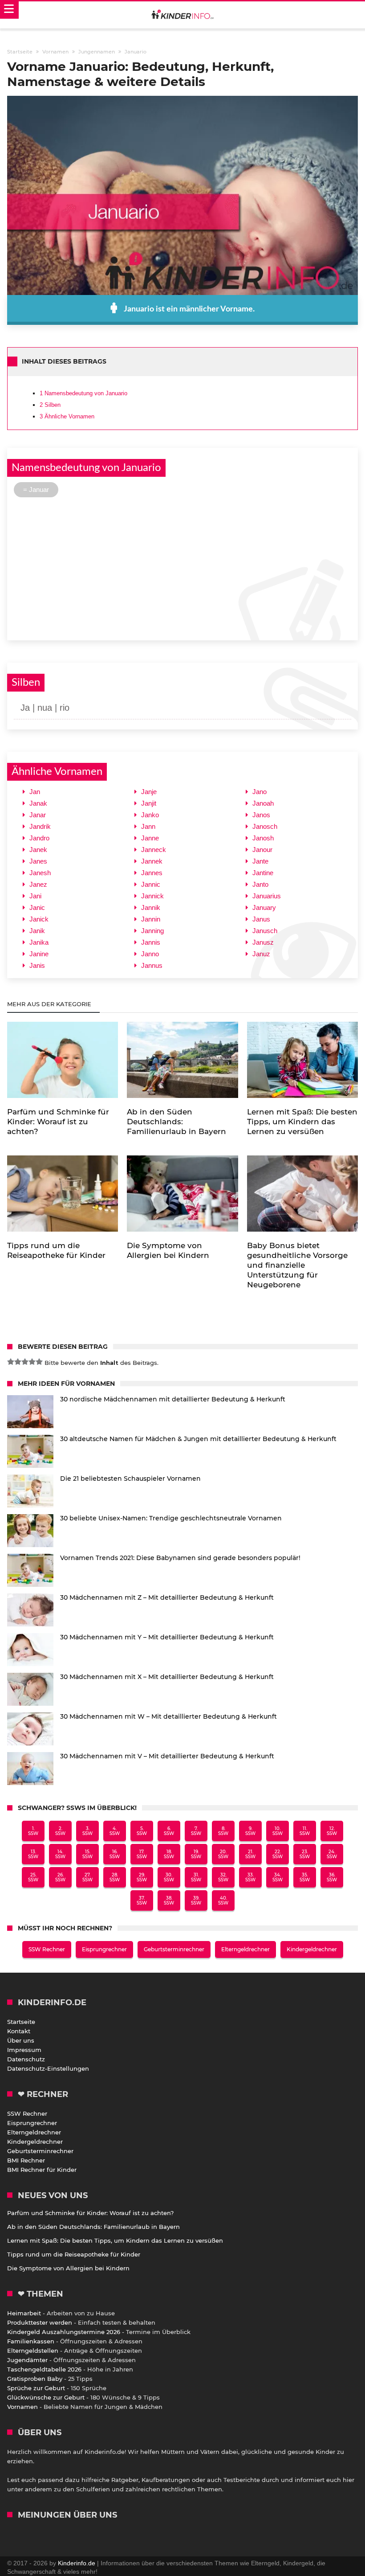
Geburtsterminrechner (174, 1949)
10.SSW (278, 1831)
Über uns (21, 2040)
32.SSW (223, 1877)
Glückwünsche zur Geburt (46, 2397)
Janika (39, 942)
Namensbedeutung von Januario (83, 393)
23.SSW (305, 1854)
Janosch (265, 826)
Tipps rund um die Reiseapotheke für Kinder (74, 2254)
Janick (39, 919)
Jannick (152, 896)
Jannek (152, 861)
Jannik (151, 907)
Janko (150, 815)
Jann (148, 826)
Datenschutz (26, 2059)
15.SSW (87, 1854)
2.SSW (60, 1831)
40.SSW (223, 1900)
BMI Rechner (26, 2160)
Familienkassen (31, 2341)
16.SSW (115, 1854)
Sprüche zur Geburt (36, 2388)
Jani (35, 896)
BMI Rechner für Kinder (42, 2170)
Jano (260, 792)
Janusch (265, 931)
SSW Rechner (47, 1949)
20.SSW (223, 1854)
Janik (37, 931)
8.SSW (223, 1831)
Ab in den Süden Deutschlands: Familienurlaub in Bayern (93, 2227)
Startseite (21, 2022)
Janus (261, 919)
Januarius (267, 896)
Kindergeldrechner (312, 1949)
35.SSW (305, 1877)
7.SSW (196, 1831)
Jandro (39, 838)
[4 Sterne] (32, 1362)
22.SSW (278, 1854)
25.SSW (33, 1877)
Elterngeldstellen (33, 2351)
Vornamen (22, 2407)
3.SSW (87, 1831)
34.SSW (278, 1877)
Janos (261, 815)
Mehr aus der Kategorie (50, 1004)
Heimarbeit (24, 2313)
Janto (260, 884)
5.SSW (142, 1831)
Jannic (151, 884)
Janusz (263, 942)
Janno (150, 954)
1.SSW (33, 1831)
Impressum (24, 2050)
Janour (262, 850)
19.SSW (196, 1854)
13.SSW (33, 1854)
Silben (50, 405)
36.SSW (332, 1877)
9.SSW (250, 1831)
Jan (35, 792)
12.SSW (332, 1831)
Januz (261, 954)
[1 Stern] (11, 1362)
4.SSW (115, 1831)
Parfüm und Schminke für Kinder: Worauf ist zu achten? (90, 2213)
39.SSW (196, 1900)
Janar (38, 815)
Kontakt (19, 2031)
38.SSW (169, 1900)
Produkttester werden (40, 2322)
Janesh (40, 873)
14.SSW (60, 1854)
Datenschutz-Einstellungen (48, 2068)
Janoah (263, 803)
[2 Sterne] (18, 1362)
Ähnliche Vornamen (67, 416)
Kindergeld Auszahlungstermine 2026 (64, 2332)
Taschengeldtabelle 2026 (44, 2369)
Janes (38, 861)
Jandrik (40, 826)
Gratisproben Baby (35, 2379)
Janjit (149, 803)
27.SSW (87, 1877)
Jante (260, 861)
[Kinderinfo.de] (182, 15)
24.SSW (332, 1854)
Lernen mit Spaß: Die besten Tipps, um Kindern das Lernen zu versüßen (115, 2240)
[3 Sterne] (25, 1362)
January (264, 907)
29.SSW (142, 1877)
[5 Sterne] (39, 1362)
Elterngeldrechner (245, 1949)
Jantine (263, 873)
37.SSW (142, 1900)
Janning (152, 931)
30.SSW (169, 1877)
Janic (37, 907)
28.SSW (115, 1877)
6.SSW (169, 1831)
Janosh (263, 838)
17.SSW (142, 1854)
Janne (150, 838)
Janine (39, 954)
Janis (37, 965)
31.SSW (196, 1877)
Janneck (154, 850)
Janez (38, 884)
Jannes (152, 873)
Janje (149, 792)
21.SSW (250, 1854)
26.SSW (60, 1877)
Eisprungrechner (104, 1949)
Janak (38, 803)
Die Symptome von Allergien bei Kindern (68, 2268)
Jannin (151, 919)
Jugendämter (27, 2360)
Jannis (151, 942)
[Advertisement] (182, 568)
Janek (38, 850)
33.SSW (250, 1877)
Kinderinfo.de (77, 2563)
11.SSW (305, 1831)
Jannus (152, 965)
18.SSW (169, 1854)
